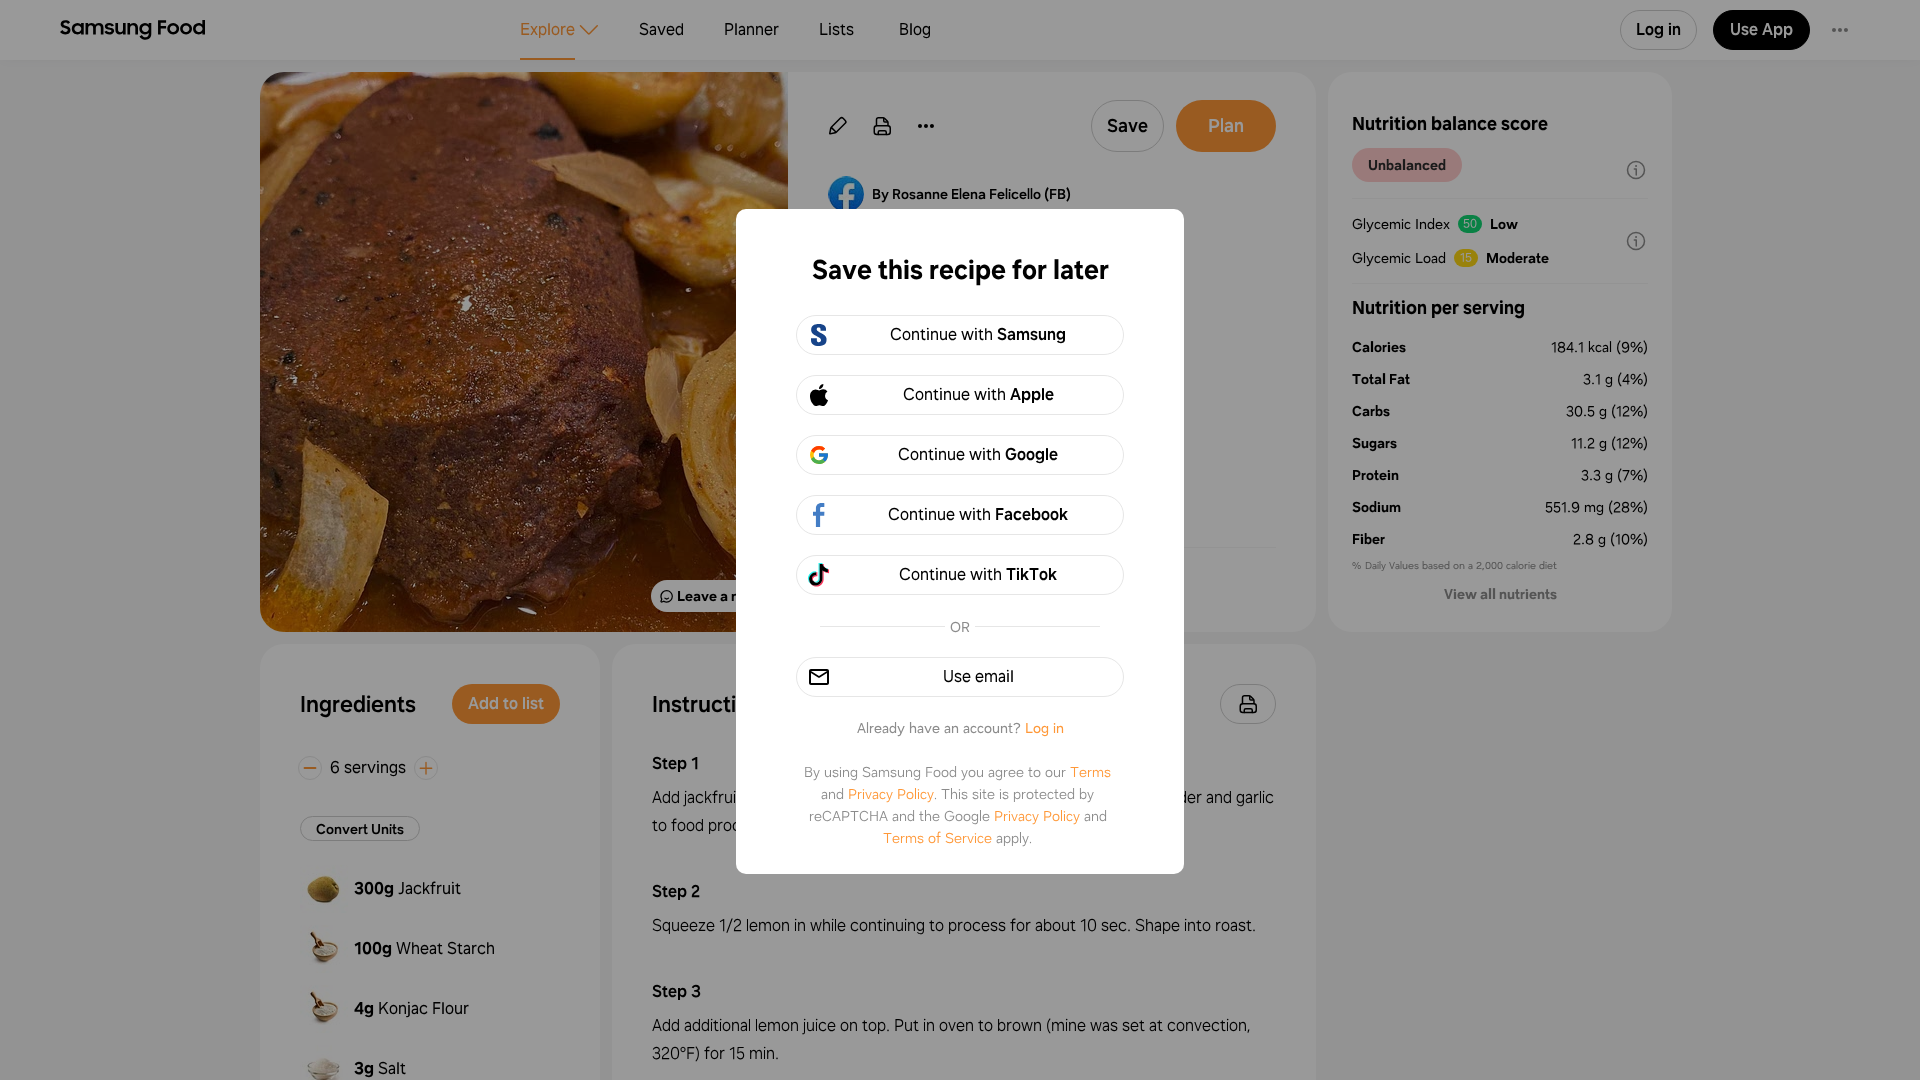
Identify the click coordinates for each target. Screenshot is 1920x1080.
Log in (1044, 728)
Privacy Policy (891, 794)
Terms (1090, 772)
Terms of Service (937, 838)
